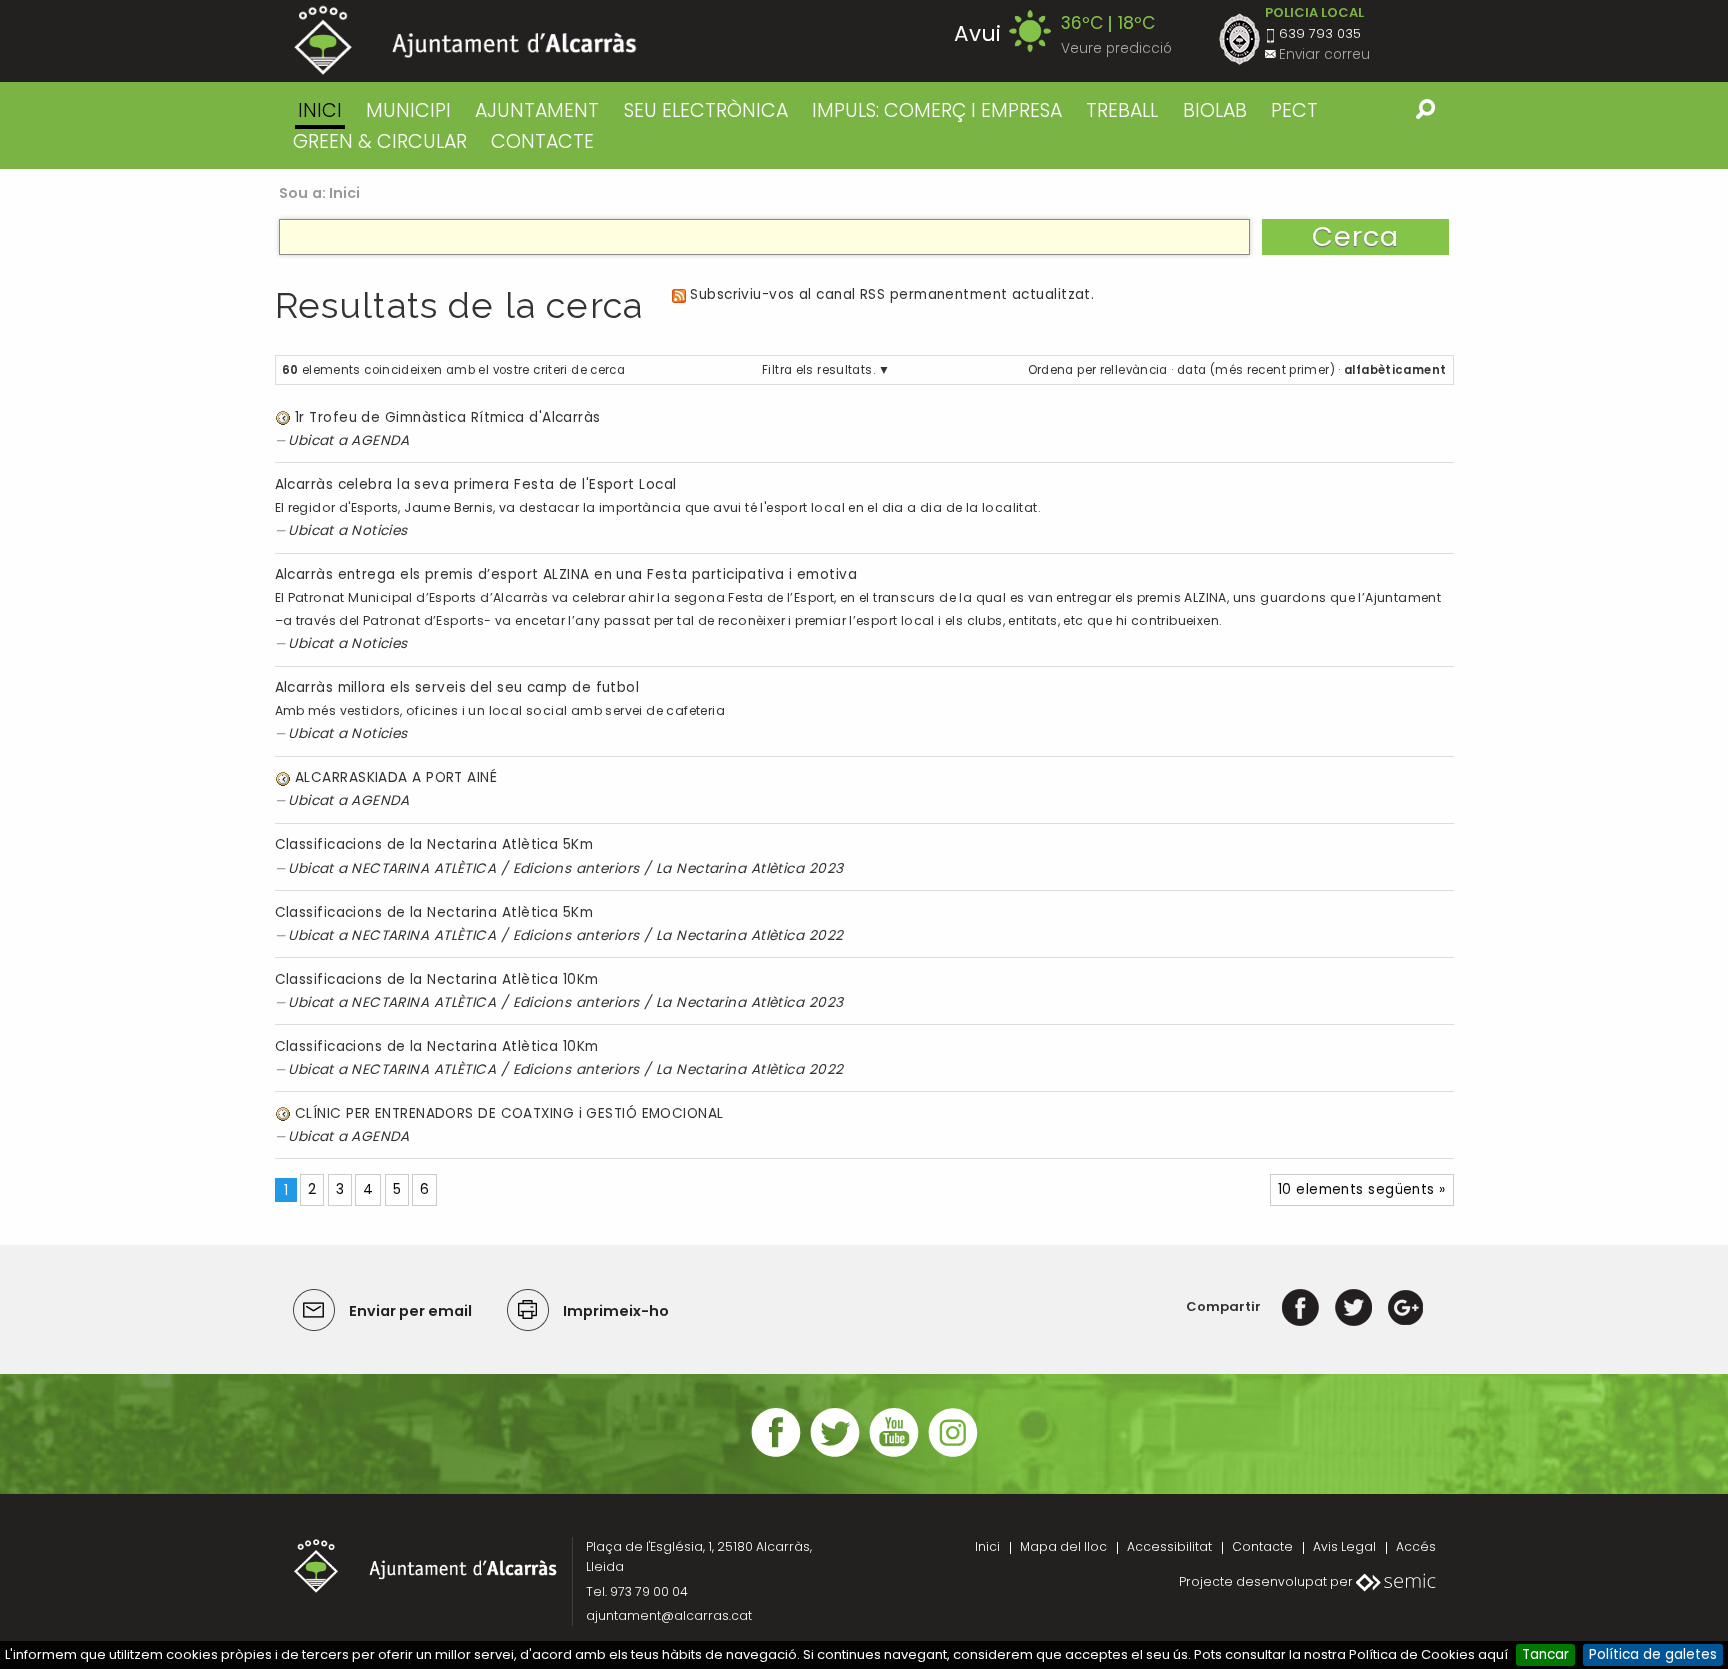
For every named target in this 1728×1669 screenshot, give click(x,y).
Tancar (1545, 1654)
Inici (320, 110)
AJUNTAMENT (537, 110)
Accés (1416, 1546)
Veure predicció (1116, 48)
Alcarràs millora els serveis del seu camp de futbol (457, 687)
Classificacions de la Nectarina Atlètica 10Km (437, 979)
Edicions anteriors (576, 868)
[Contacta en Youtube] (894, 1454)
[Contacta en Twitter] (835, 1454)
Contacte (1262, 1546)
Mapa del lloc (1063, 1546)
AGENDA (380, 440)
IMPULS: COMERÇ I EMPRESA (937, 110)
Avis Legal (1344, 1546)
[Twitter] (1353, 1306)
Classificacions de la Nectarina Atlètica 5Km (434, 844)
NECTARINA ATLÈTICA (423, 868)
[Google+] (1405, 1306)
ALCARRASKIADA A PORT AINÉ (396, 777)
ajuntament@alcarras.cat (669, 1615)
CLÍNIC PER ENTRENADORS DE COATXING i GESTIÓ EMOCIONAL (509, 1113)
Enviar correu (1324, 54)
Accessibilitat (1169, 1546)
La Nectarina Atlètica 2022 (750, 935)
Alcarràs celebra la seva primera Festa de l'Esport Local (476, 484)
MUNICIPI (408, 110)
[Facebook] (1300, 1306)
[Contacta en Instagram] (953, 1454)
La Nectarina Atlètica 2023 (750, 868)
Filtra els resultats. (818, 370)
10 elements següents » (1362, 1189)
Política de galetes (1653, 1654)
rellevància (1134, 370)
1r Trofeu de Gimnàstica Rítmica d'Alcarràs (448, 417)
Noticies (379, 530)
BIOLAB (1215, 110)
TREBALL (1122, 110)
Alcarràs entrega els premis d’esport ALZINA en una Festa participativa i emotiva (566, 574)
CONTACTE (542, 141)
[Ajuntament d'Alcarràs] (465, 40)
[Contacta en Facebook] (776, 1454)
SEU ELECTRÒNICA (706, 110)
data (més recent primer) (1256, 370)
